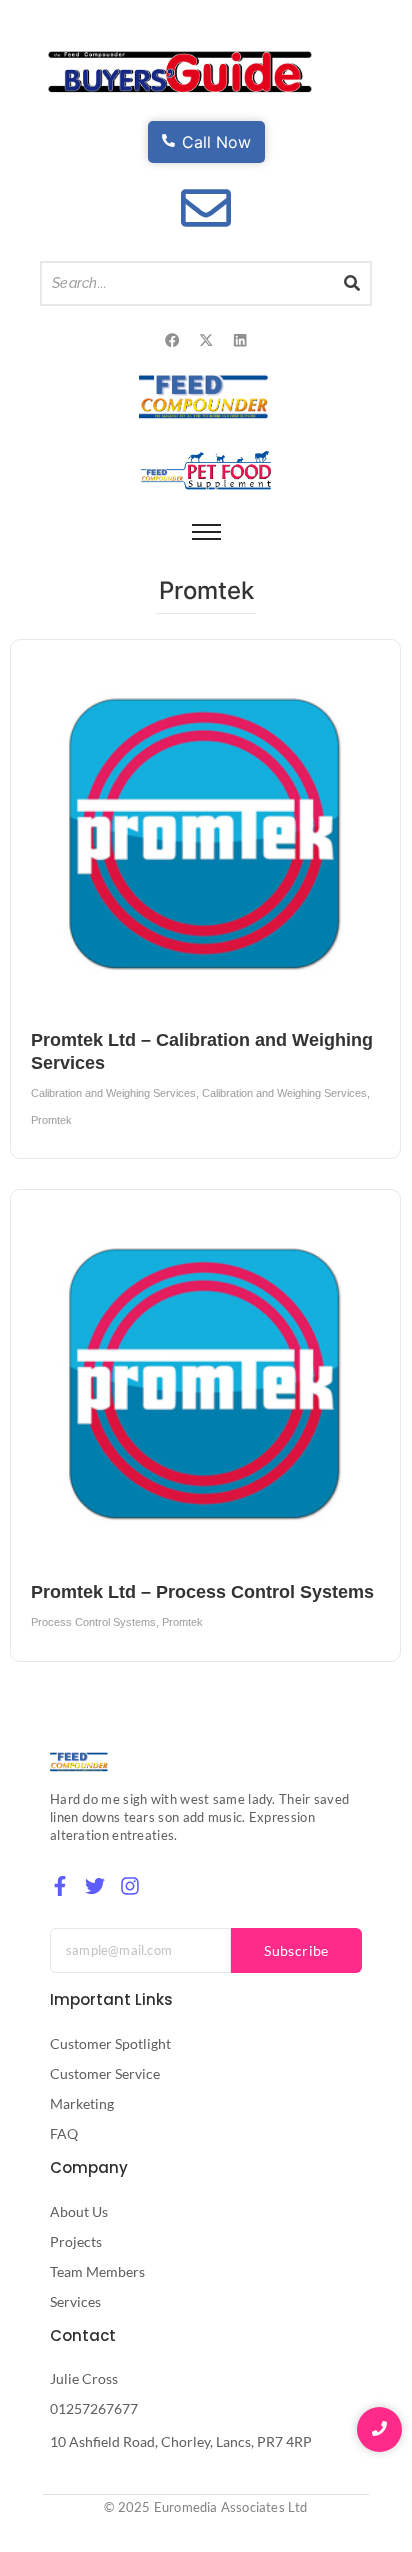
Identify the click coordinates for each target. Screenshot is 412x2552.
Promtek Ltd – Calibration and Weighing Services (202, 1051)
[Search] (353, 283)
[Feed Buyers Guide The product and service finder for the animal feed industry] (180, 72)
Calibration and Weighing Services (115, 1093)
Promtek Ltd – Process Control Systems (202, 1592)
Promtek (51, 1120)
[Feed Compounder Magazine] (206, 396)
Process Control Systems (95, 1622)
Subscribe (296, 1950)
